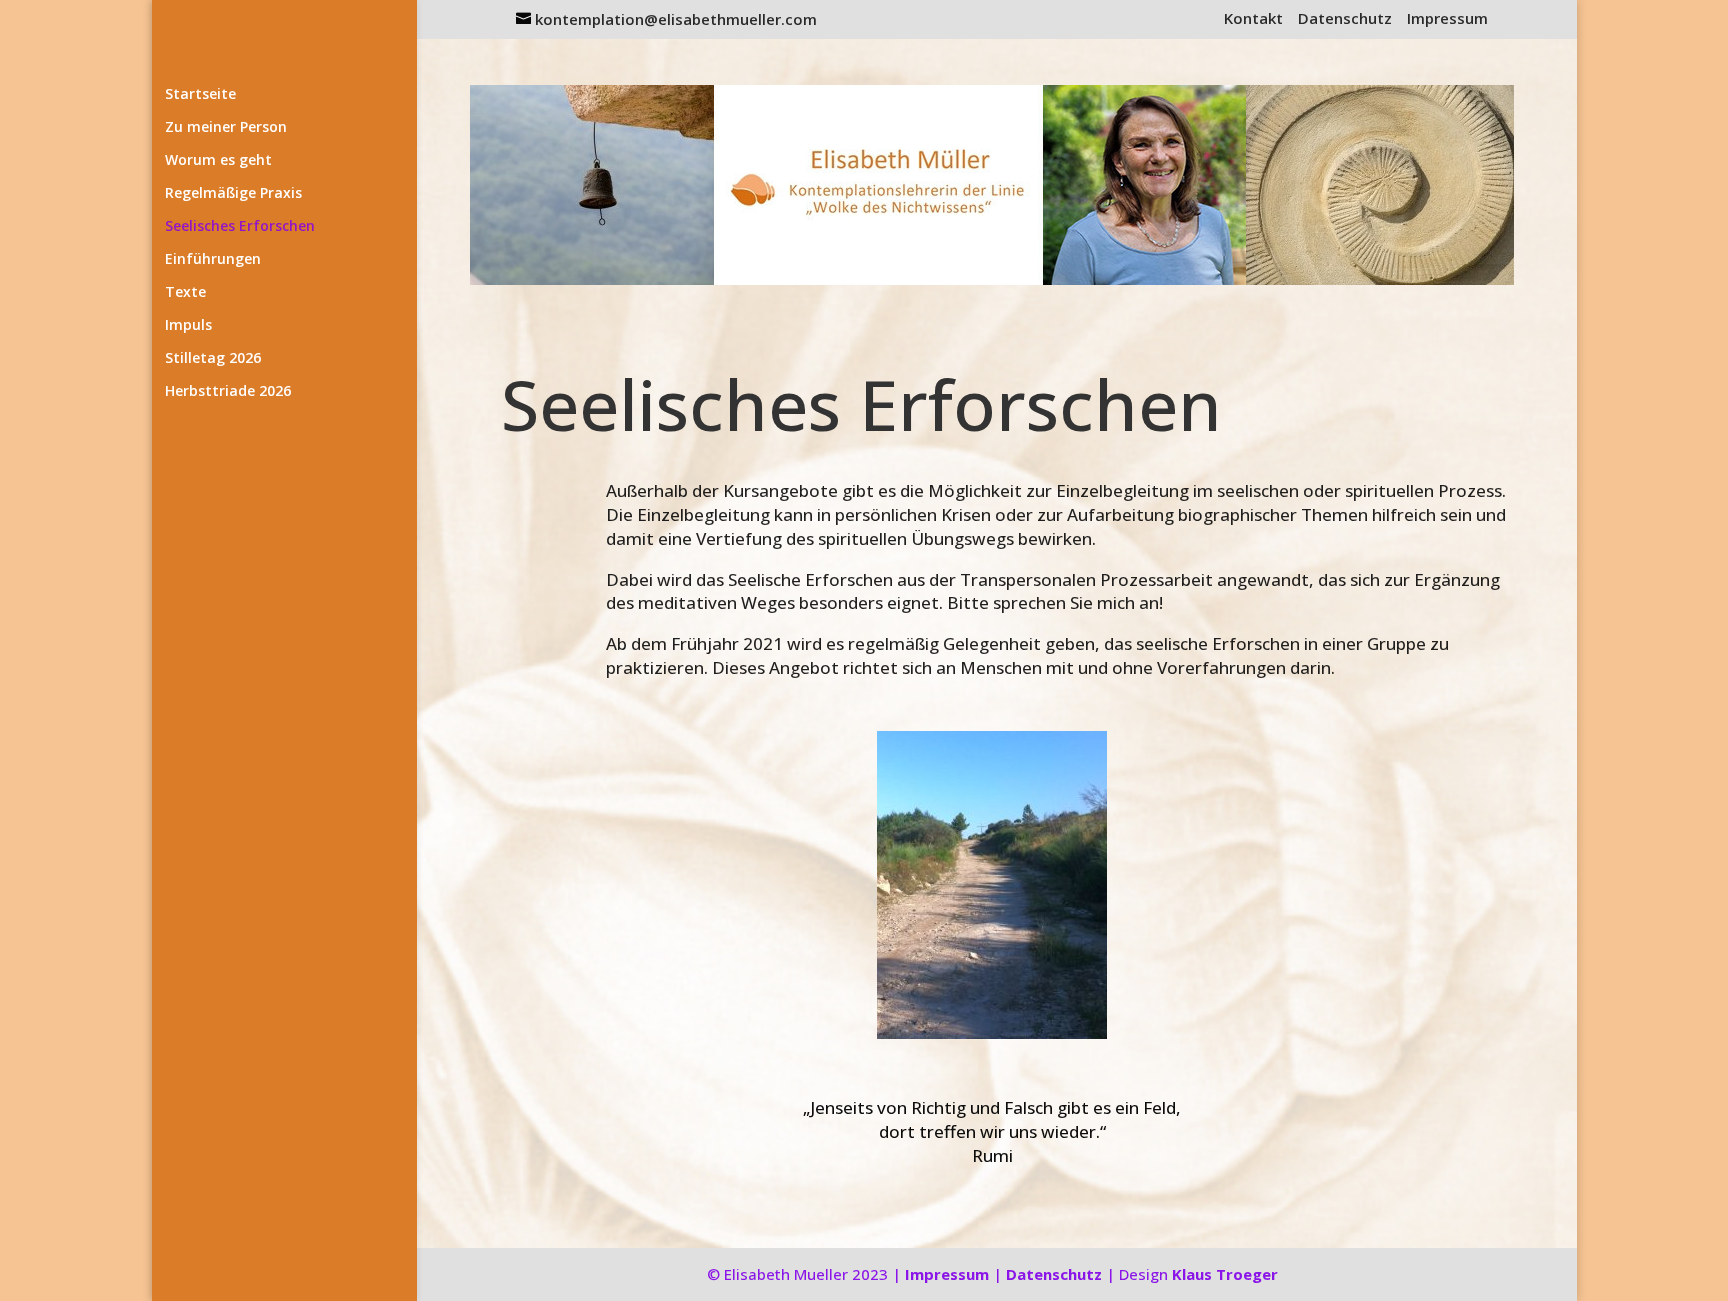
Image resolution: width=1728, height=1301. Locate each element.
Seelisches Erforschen (240, 227)
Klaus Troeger (1225, 1274)
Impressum (1447, 19)
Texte (185, 293)
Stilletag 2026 (213, 359)
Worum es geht (218, 161)
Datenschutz (1345, 19)
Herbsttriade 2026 (228, 392)
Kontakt (1253, 19)
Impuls (188, 326)
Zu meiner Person (226, 128)
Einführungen (213, 260)
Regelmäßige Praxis (233, 194)
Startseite (200, 95)
